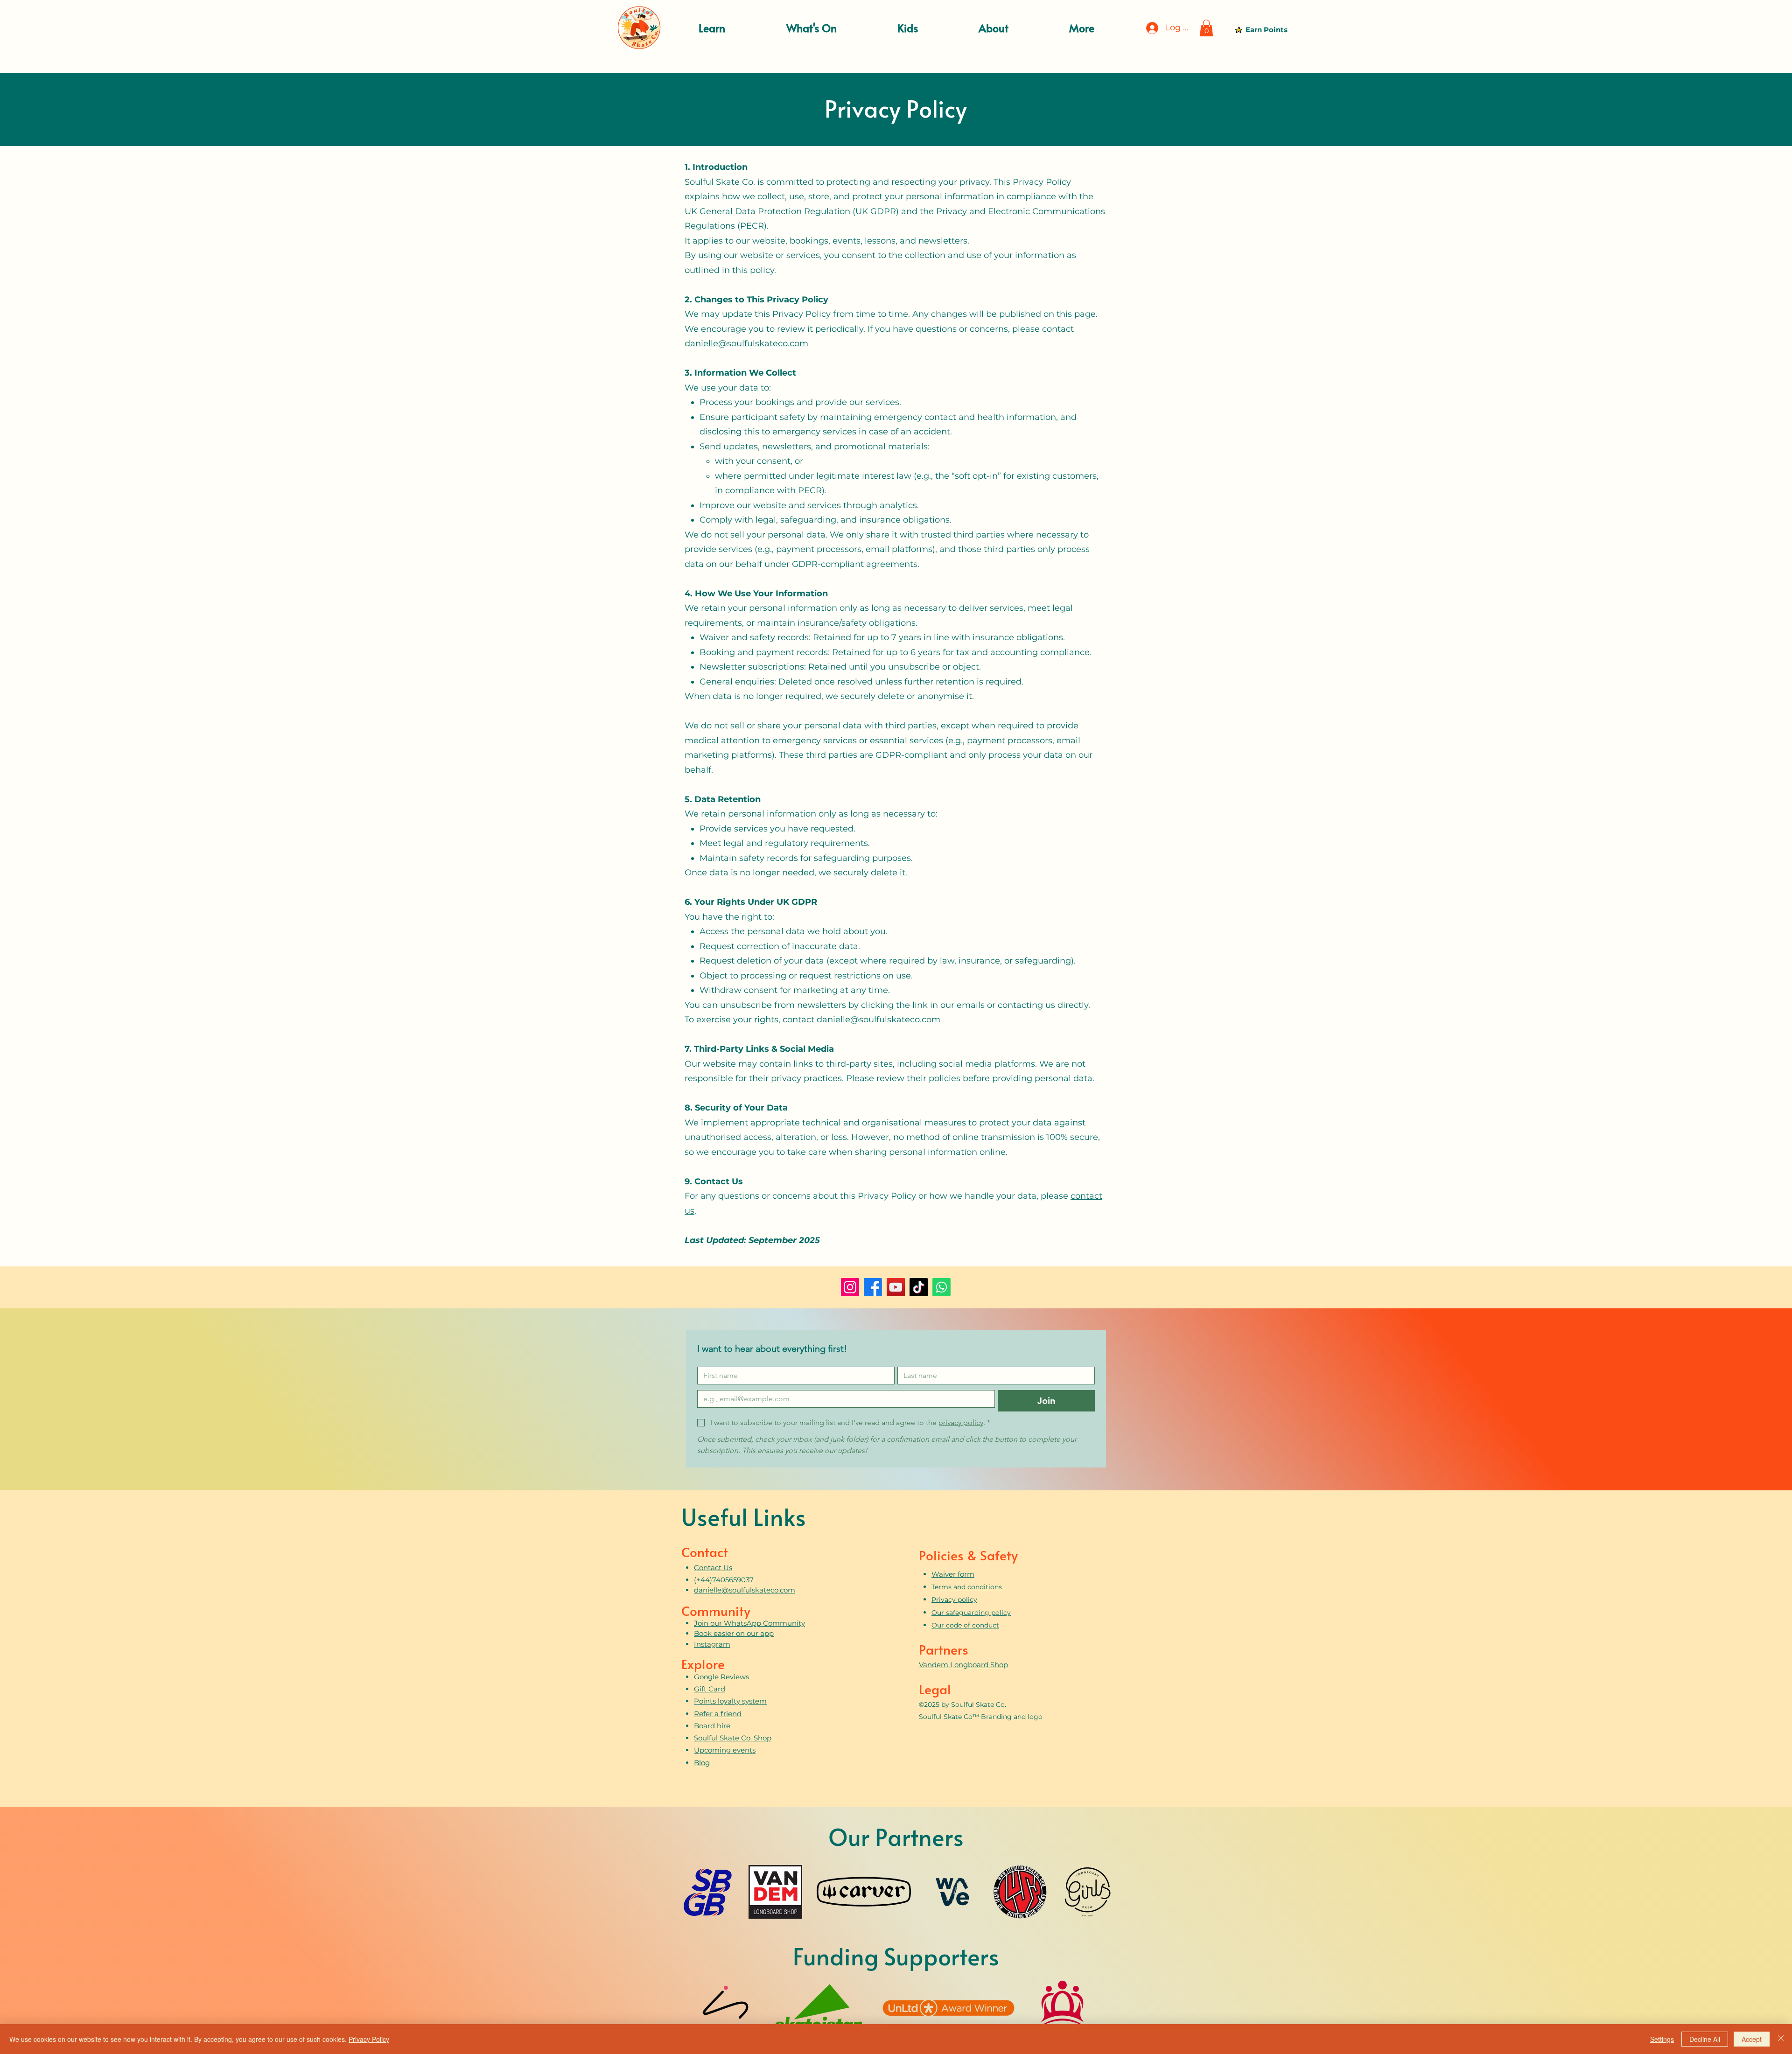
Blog (702, 1763)
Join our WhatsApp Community (749, 1623)
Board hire (712, 1726)
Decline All (1705, 2039)
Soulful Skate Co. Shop (733, 1738)
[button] (712, 28)
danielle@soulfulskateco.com (746, 343)
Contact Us (713, 1568)
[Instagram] (850, 1287)
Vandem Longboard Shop (963, 1665)
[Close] (1781, 2039)
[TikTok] (919, 1287)
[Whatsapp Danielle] (941, 1287)
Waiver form (953, 1574)
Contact (705, 1552)
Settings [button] (1662, 2039)
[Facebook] (873, 1287)
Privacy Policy (369, 2039)
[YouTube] (896, 1287)
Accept (1752, 2039)
